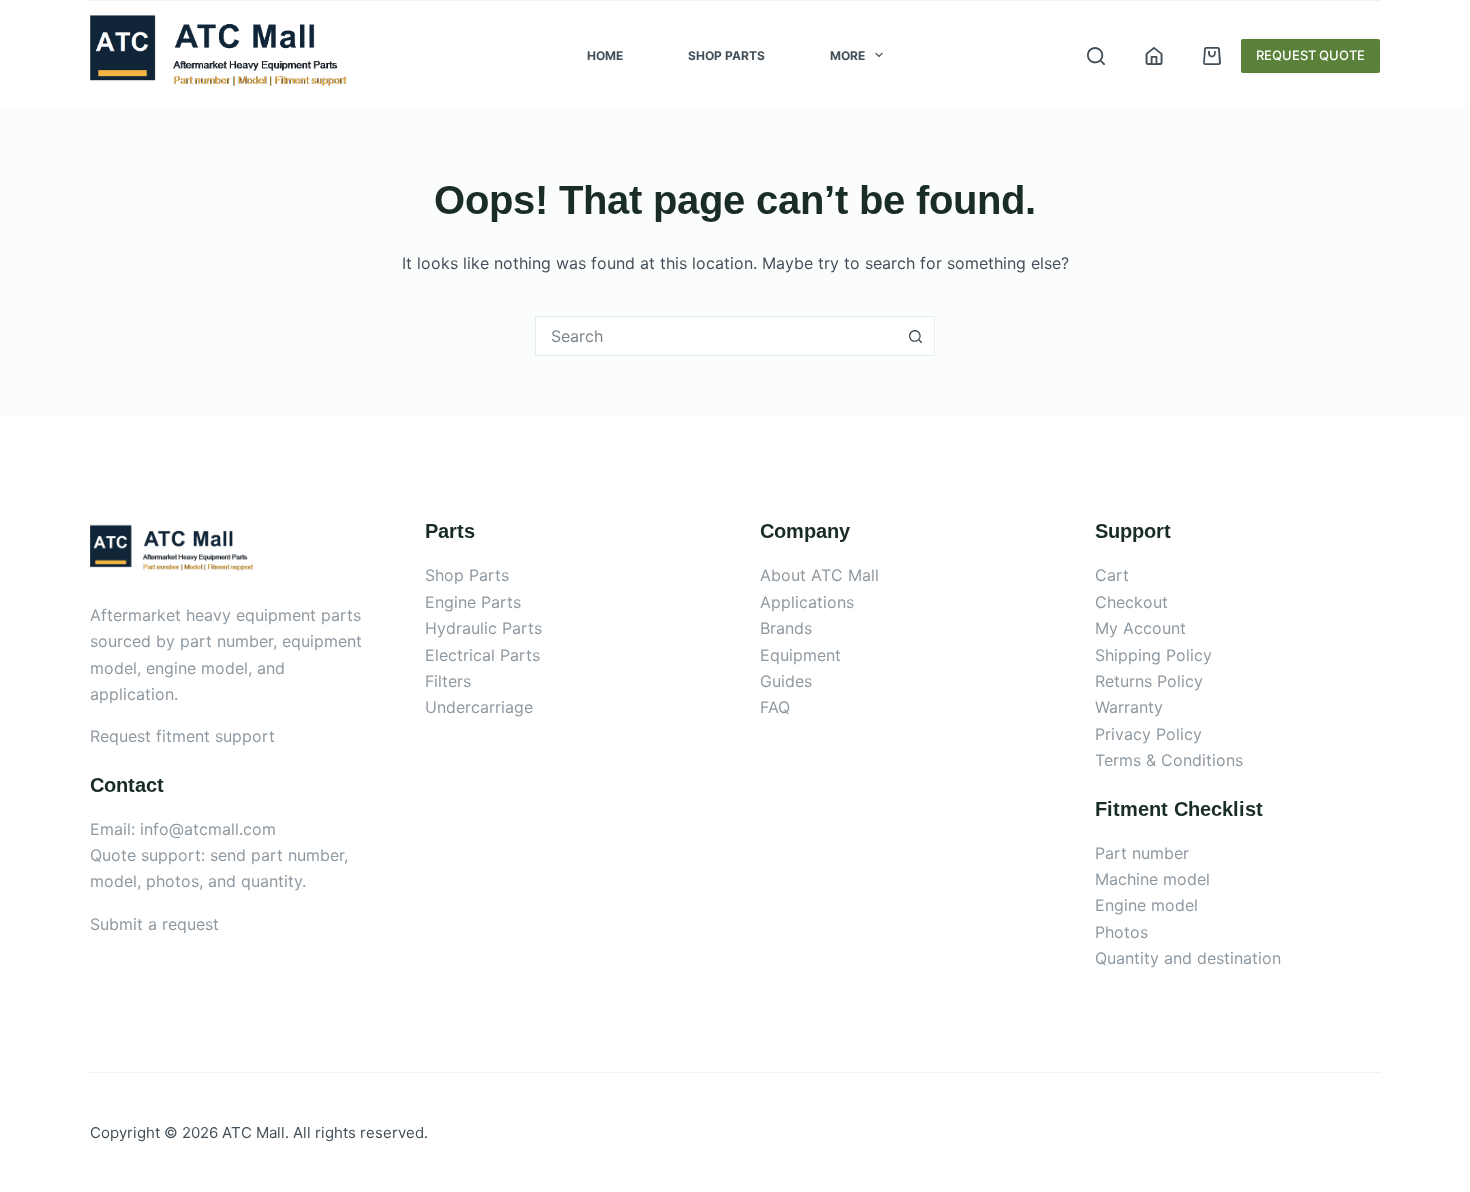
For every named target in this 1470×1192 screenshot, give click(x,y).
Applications (807, 602)
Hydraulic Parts (483, 628)
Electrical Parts (482, 655)
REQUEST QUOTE (1310, 55)
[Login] (1154, 56)
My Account (1140, 628)
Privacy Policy (1148, 734)
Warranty (1129, 707)
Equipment (800, 655)
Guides (786, 681)
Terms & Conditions (1169, 760)
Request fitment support (182, 736)
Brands (786, 628)
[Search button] (915, 336)
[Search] (1096, 56)
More (847, 55)
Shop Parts (726, 55)
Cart (1112, 575)
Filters (448, 681)
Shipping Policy (1153, 655)
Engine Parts (473, 602)
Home (605, 55)
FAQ (775, 707)
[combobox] (716, 336)
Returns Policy (1149, 681)
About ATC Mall (819, 575)
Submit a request (154, 924)
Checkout (1131, 602)
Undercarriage (479, 707)
